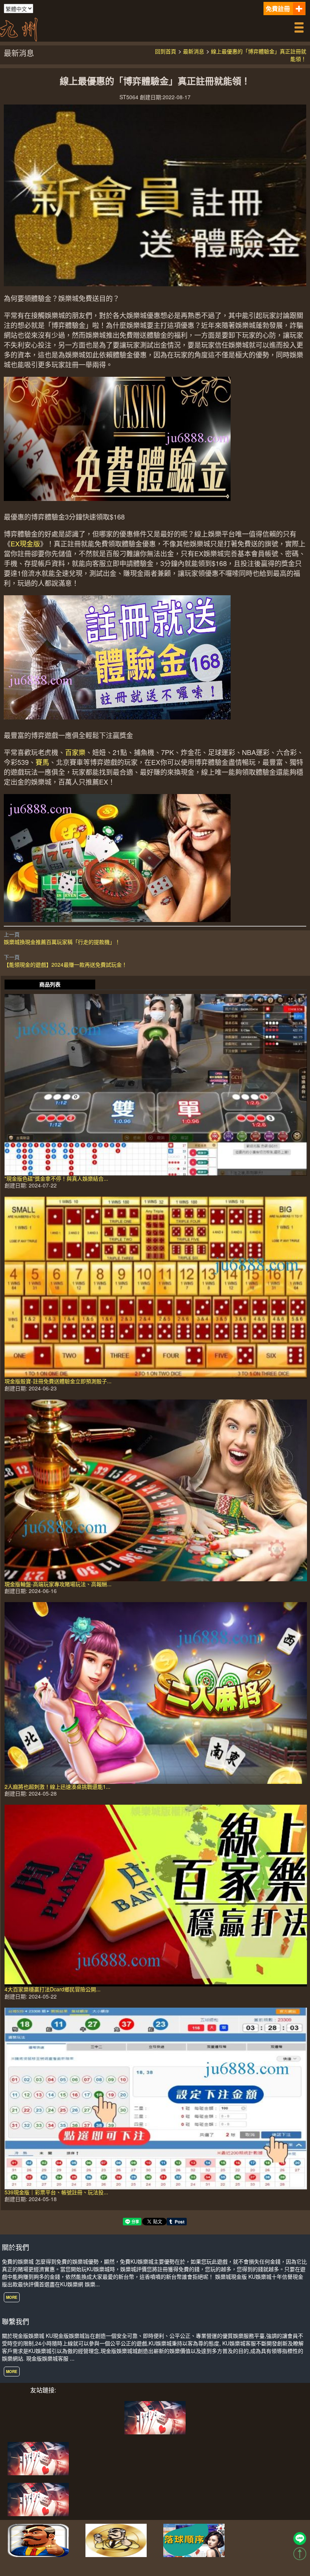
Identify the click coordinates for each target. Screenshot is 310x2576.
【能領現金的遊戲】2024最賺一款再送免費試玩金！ (65, 964)
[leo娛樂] (38, 2498)
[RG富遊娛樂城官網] (116, 2539)
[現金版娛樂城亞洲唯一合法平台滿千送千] (19, 28)
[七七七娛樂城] (155, 2417)
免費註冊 (278, 9)
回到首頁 (166, 51)
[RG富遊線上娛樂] (38, 2539)
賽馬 (42, 762)
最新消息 (194, 51)
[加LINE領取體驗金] (300, 2539)
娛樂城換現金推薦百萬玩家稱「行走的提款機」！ (62, 942)
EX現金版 (25, 543)
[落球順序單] (194, 2539)
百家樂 (75, 752)
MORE (12, 2297)
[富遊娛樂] (38, 2457)
